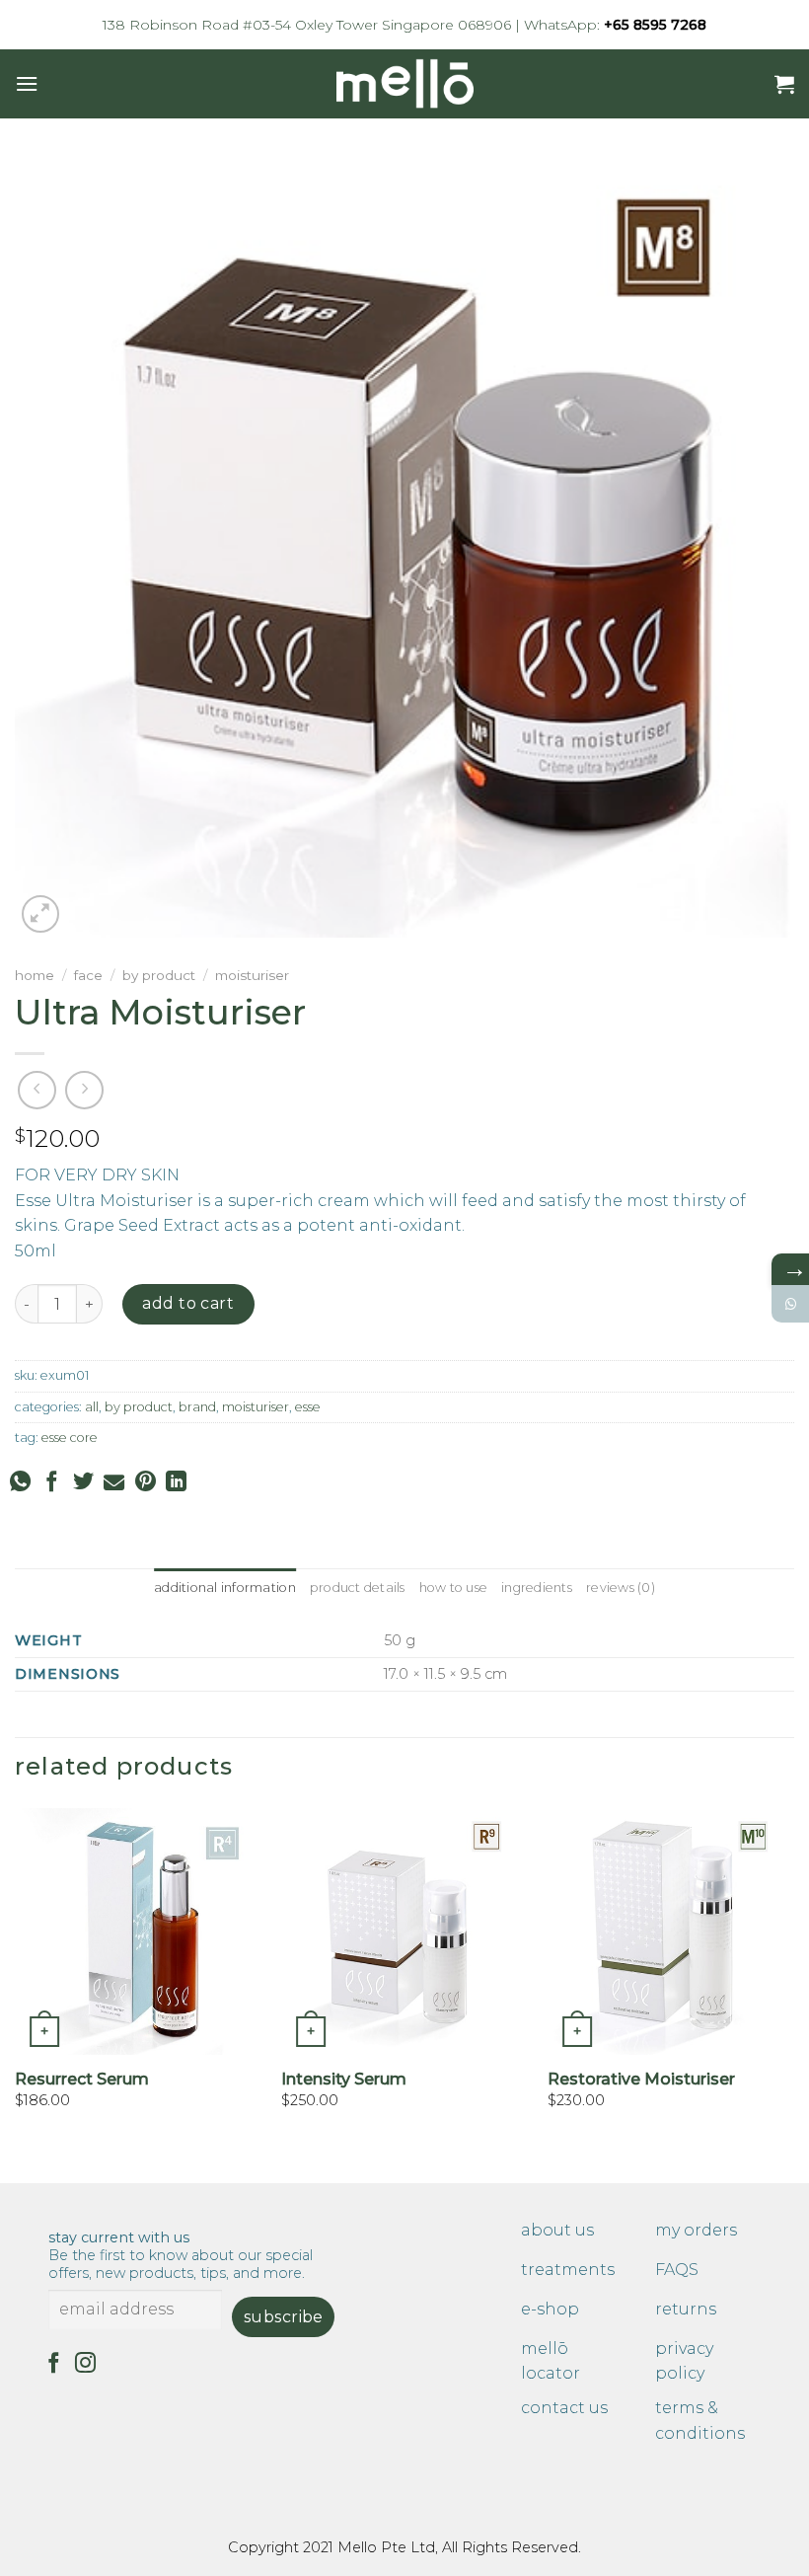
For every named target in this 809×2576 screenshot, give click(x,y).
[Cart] (784, 84)
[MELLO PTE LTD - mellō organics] (405, 84)
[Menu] (27, 83)
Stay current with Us (181, 2255)
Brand (197, 1407)
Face (88, 975)
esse (308, 1407)
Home (35, 975)
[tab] (225, 1588)
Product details (358, 1588)
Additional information (225, 1588)
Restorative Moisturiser (641, 2079)
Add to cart (188, 1303)
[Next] (793, 1994)
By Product (159, 975)
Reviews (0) (621, 1588)
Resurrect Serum (82, 2079)
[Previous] (16, 1994)
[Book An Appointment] (790, 1304)
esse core (70, 1438)
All (92, 1407)
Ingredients (537, 1588)
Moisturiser (252, 975)
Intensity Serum (344, 2079)
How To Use (454, 1588)
